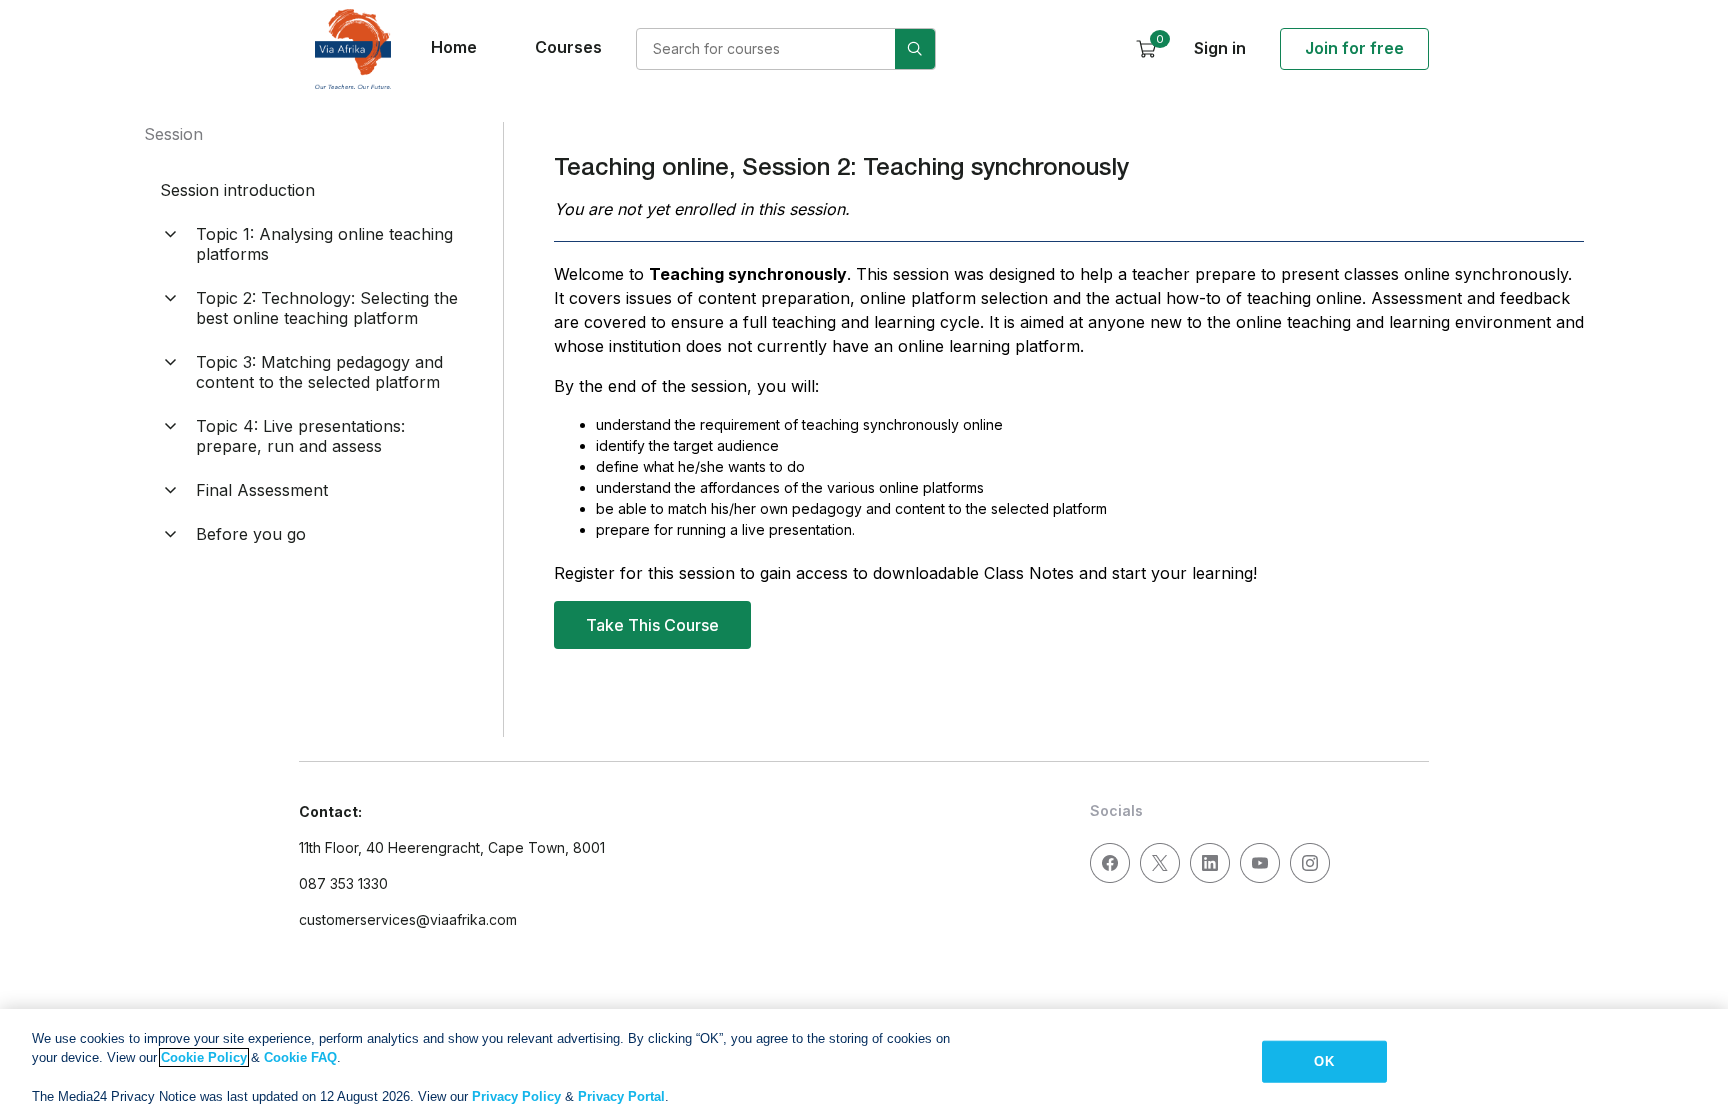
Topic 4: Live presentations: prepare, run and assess (300, 436)
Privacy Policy (516, 1096)
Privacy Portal (621, 1096)
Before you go (251, 534)
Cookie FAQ (300, 1057)
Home (454, 47)
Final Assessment (262, 490)
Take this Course (652, 625)
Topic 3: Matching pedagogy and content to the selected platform (319, 372)
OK (1323, 1061)
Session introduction (237, 190)
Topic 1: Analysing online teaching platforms (324, 244)
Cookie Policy (204, 1057)
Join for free (1354, 48)
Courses (568, 47)
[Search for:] (786, 48)
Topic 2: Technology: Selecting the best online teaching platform (327, 308)
